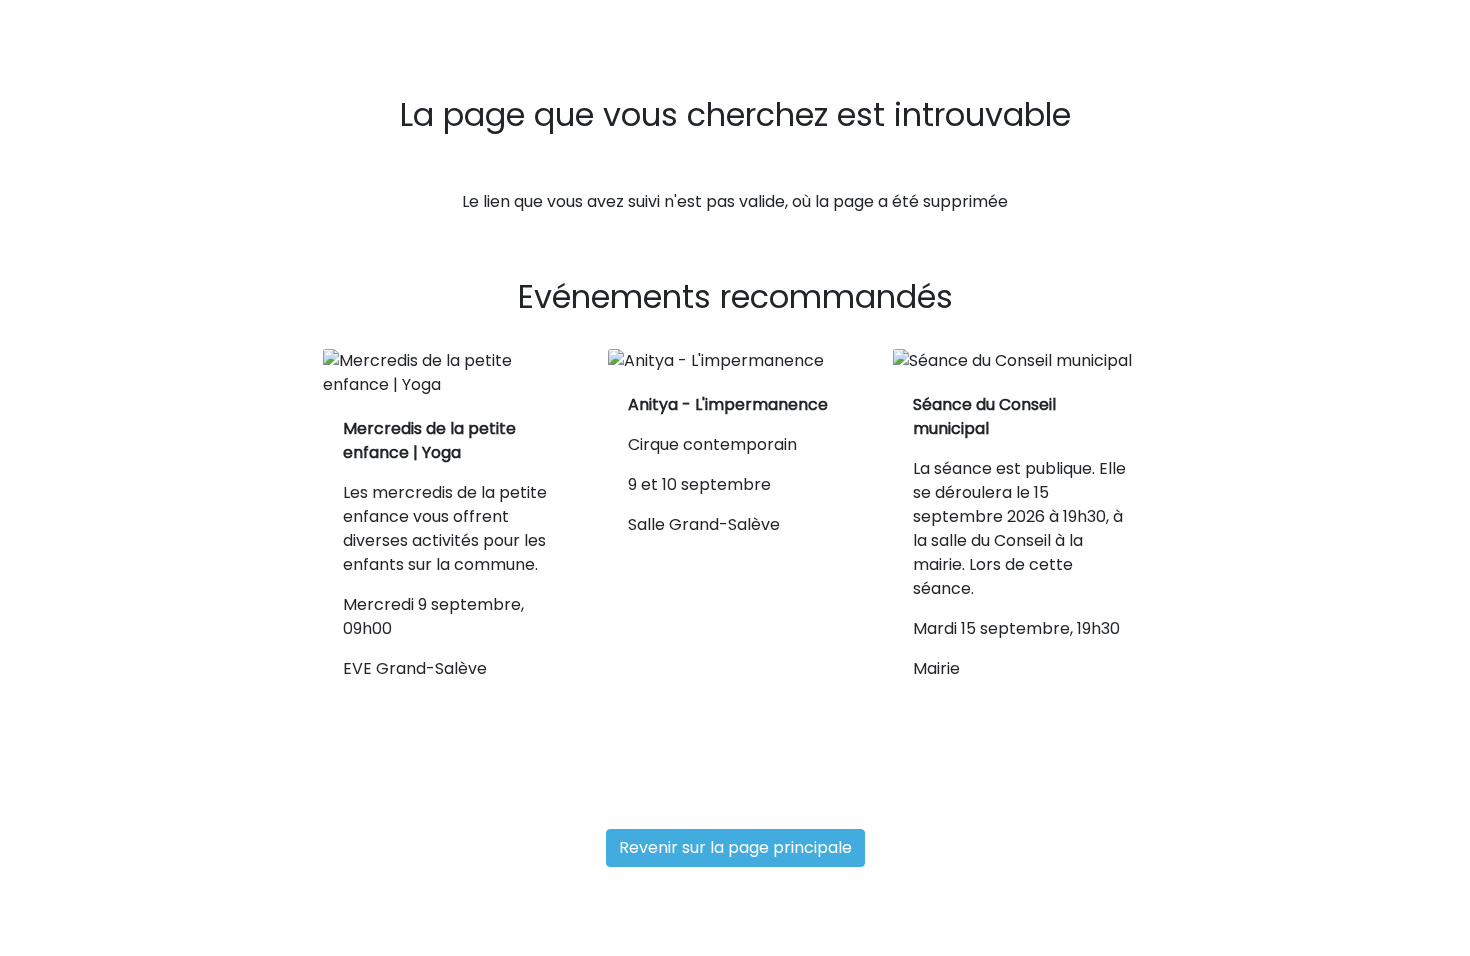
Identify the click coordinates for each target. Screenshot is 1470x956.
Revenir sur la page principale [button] (735, 847)
